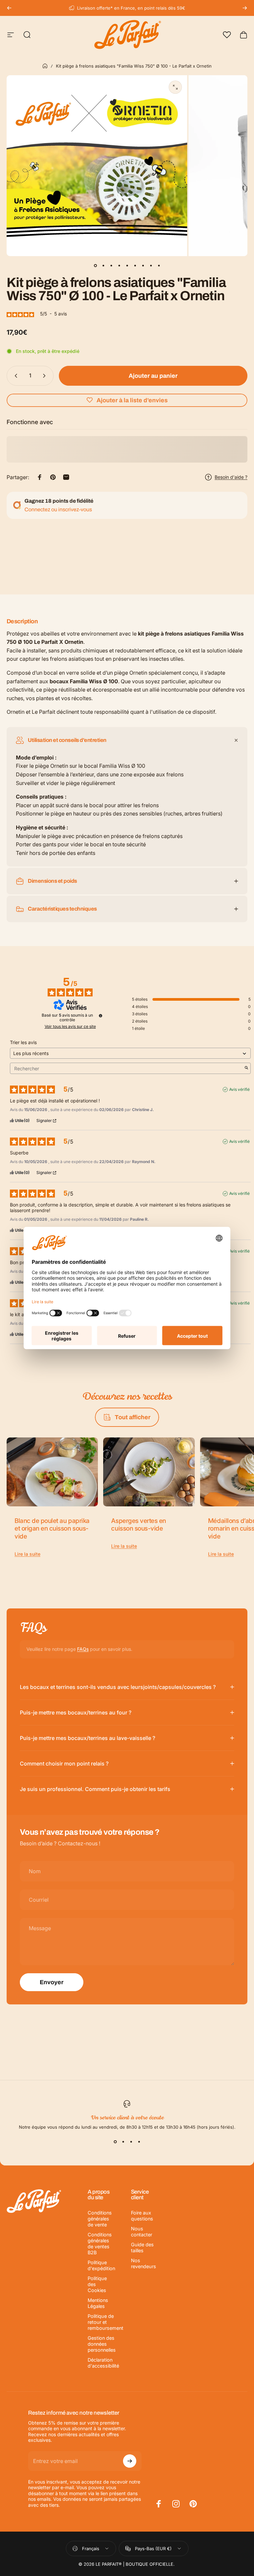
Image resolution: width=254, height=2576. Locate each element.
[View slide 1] (115, 2142)
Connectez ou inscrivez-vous (58, 509)
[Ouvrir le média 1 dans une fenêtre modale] (175, 87)
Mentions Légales (98, 2303)
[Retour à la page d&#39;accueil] (45, 66)
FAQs (83, 1649)
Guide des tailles (142, 2247)
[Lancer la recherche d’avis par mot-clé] (246, 1068)
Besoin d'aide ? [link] (231, 477)
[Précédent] (9, 8)
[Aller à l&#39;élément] (95, 265)
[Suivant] (245, 8)
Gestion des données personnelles (102, 2344)
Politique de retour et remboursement (106, 2322)
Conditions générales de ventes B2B (100, 2243)
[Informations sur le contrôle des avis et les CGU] (101, 1016)
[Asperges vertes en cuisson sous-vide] (149, 1472)
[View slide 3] (131, 2142)
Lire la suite (27, 1554)
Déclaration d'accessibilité (103, 2363)
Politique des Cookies (97, 2284)
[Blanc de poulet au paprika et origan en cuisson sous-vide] (52, 1472)
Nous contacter (142, 2232)
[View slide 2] (123, 2142)
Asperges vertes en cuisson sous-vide (138, 1525)
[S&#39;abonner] (130, 2461)
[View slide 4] (139, 2142)
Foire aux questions (142, 2216)
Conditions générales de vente (100, 2219)
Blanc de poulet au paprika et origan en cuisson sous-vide (52, 1529)
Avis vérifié (239, 1089)
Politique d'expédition (101, 2265)
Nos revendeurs (144, 2263)
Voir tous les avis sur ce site (70, 1027)
